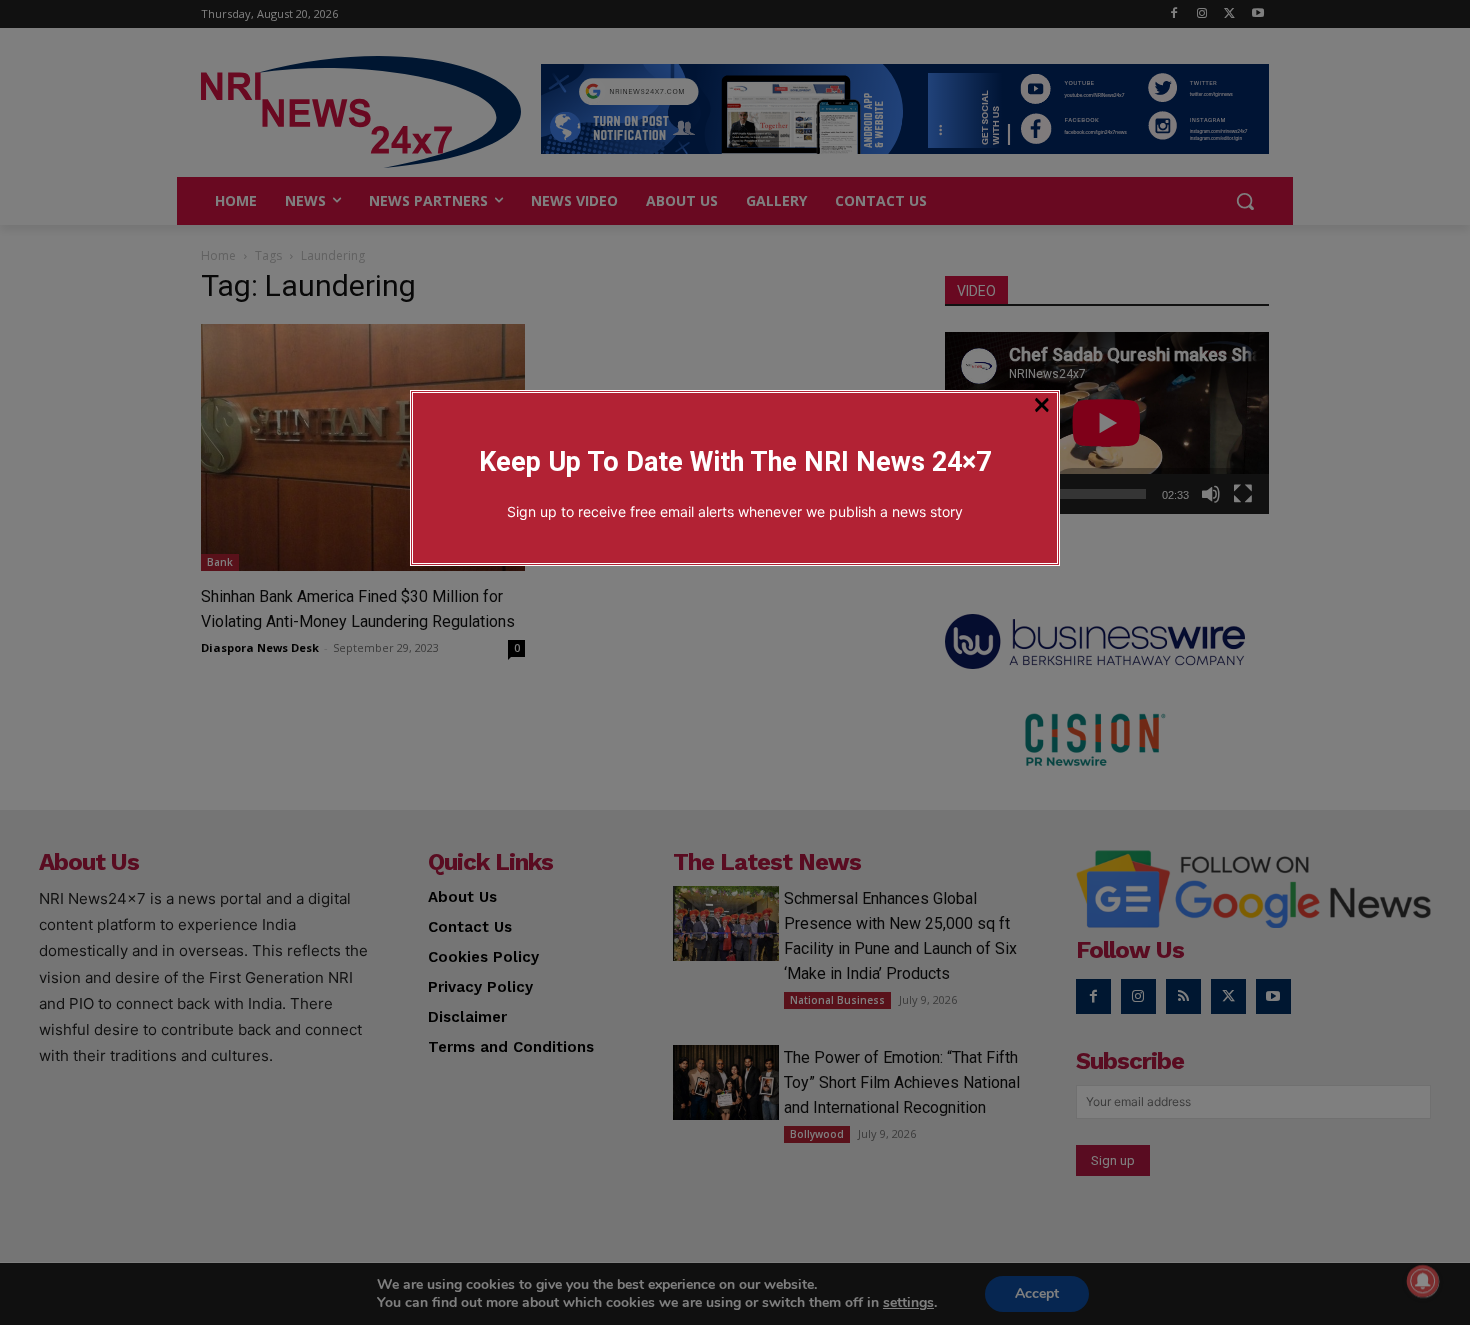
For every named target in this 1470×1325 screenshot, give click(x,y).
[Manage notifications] (1423, 1281)
